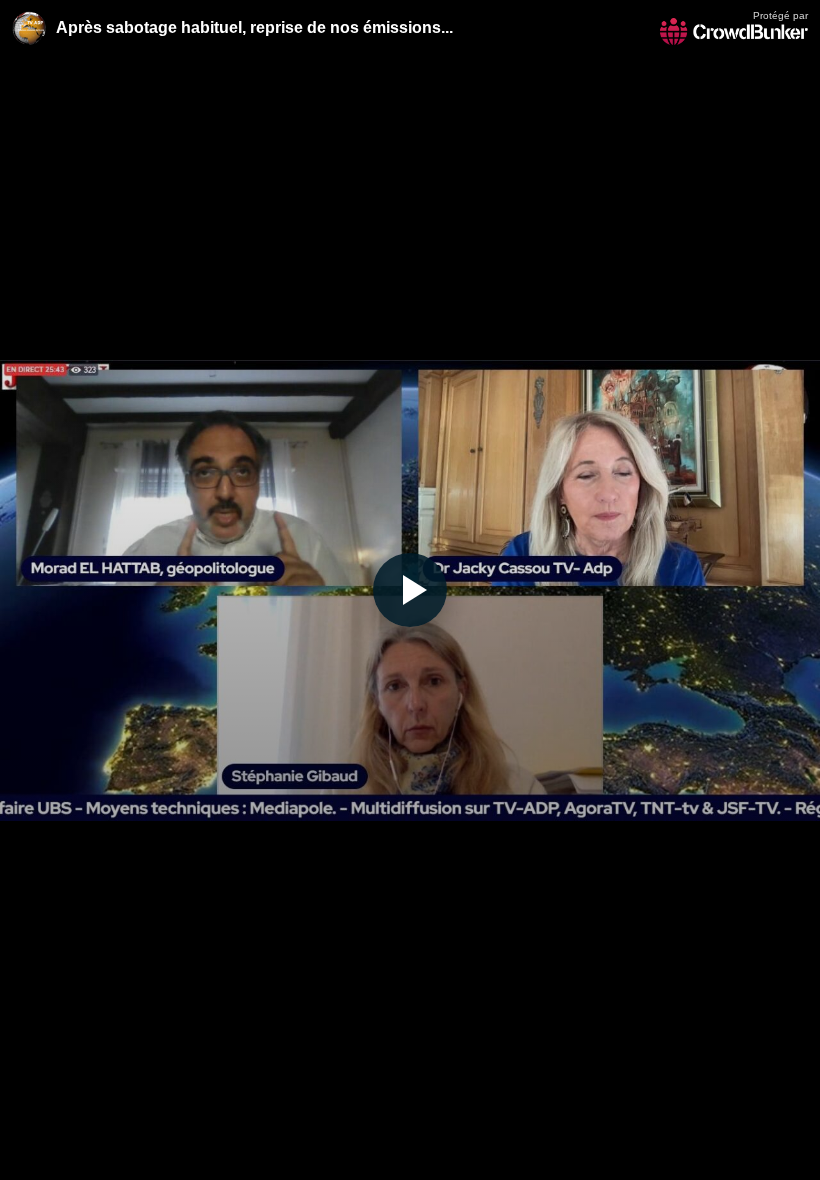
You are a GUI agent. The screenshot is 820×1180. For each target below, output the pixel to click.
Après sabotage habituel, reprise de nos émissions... (254, 27)
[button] (410, 590)
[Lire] (410, 590)
